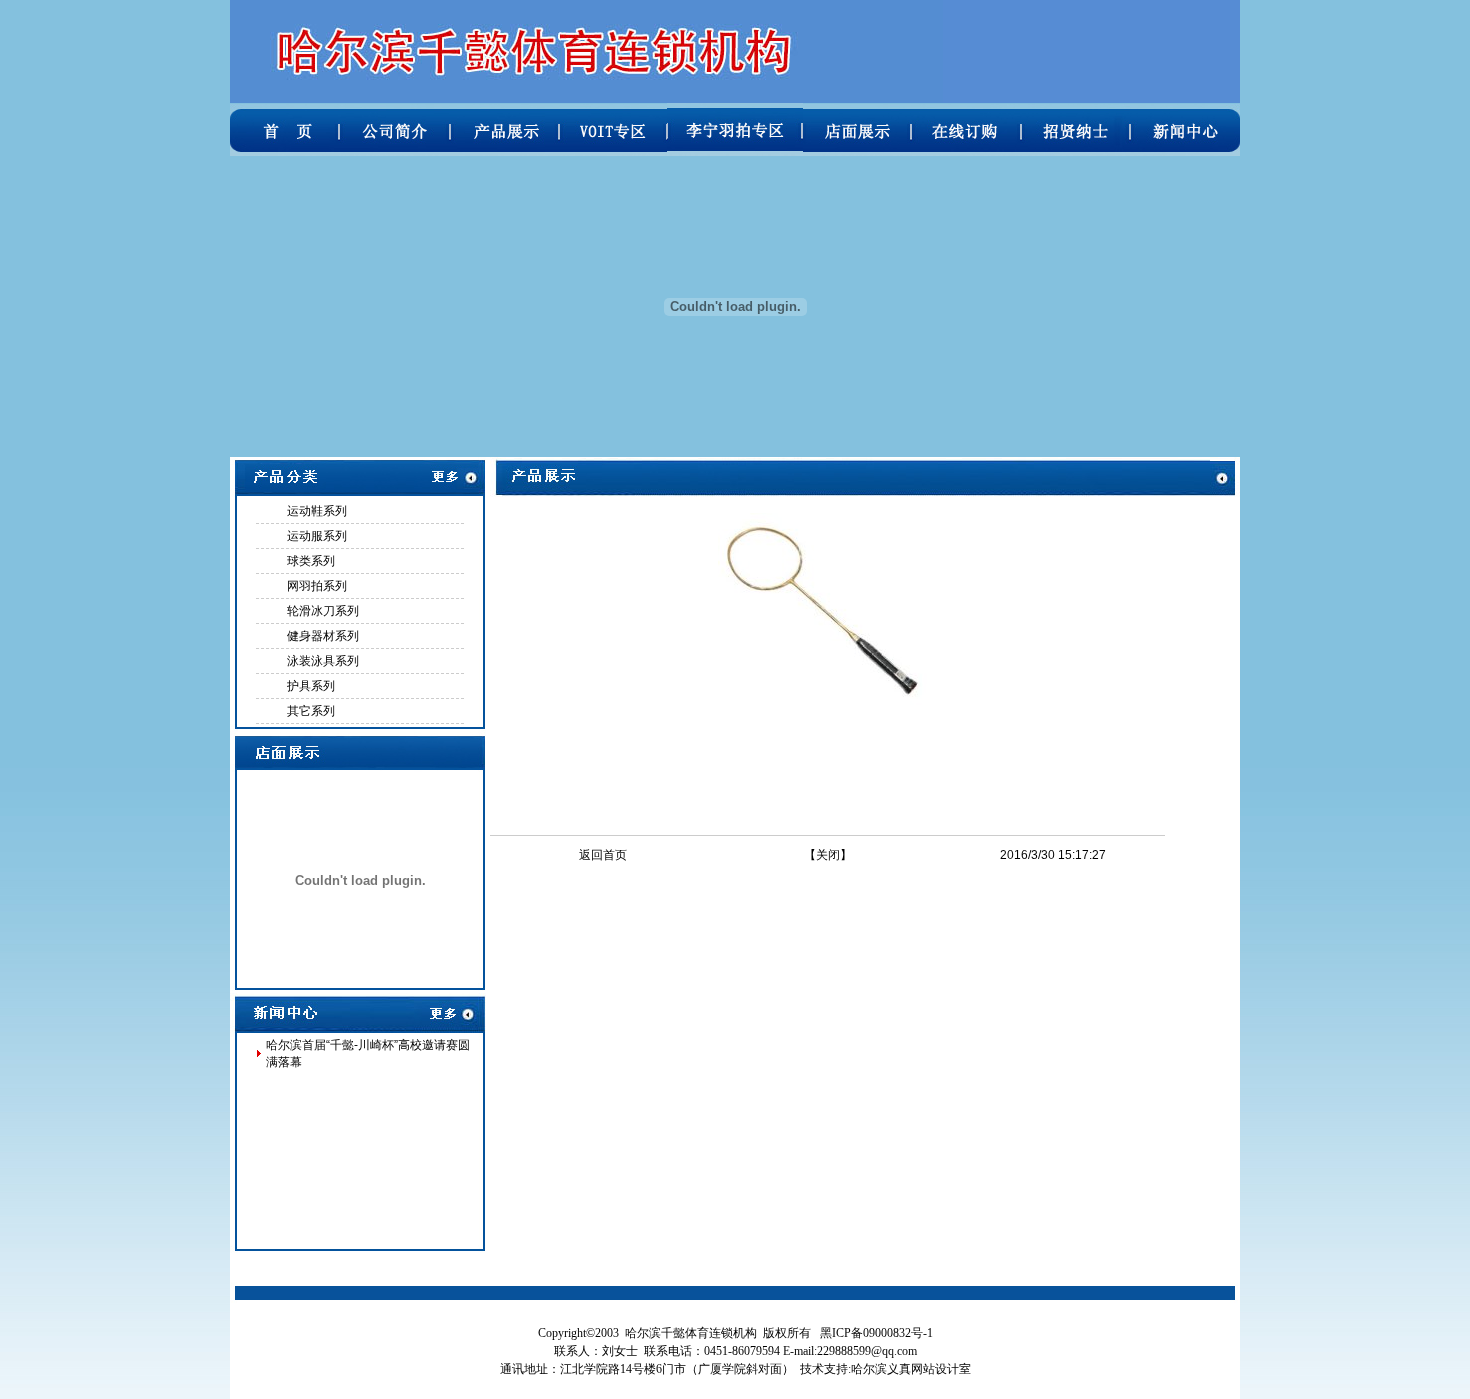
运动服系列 (317, 536)
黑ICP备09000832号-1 (876, 1333)
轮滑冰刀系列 (323, 611)
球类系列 (311, 561)
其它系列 (311, 711)
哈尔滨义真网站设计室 (911, 1369)
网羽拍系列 (317, 586)
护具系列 (311, 686)
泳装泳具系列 (323, 661)
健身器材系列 (323, 636)
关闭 (828, 855)
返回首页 (603, 855)
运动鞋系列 (317, 511)
